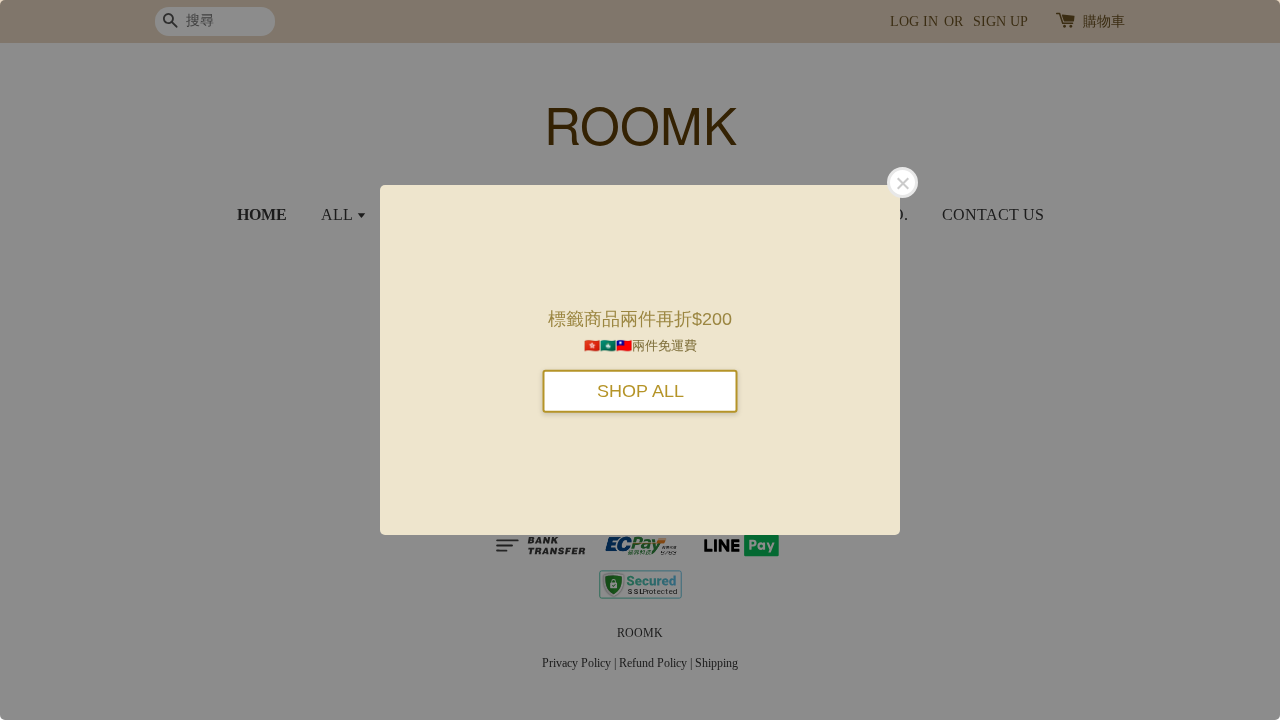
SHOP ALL (640, 390)
